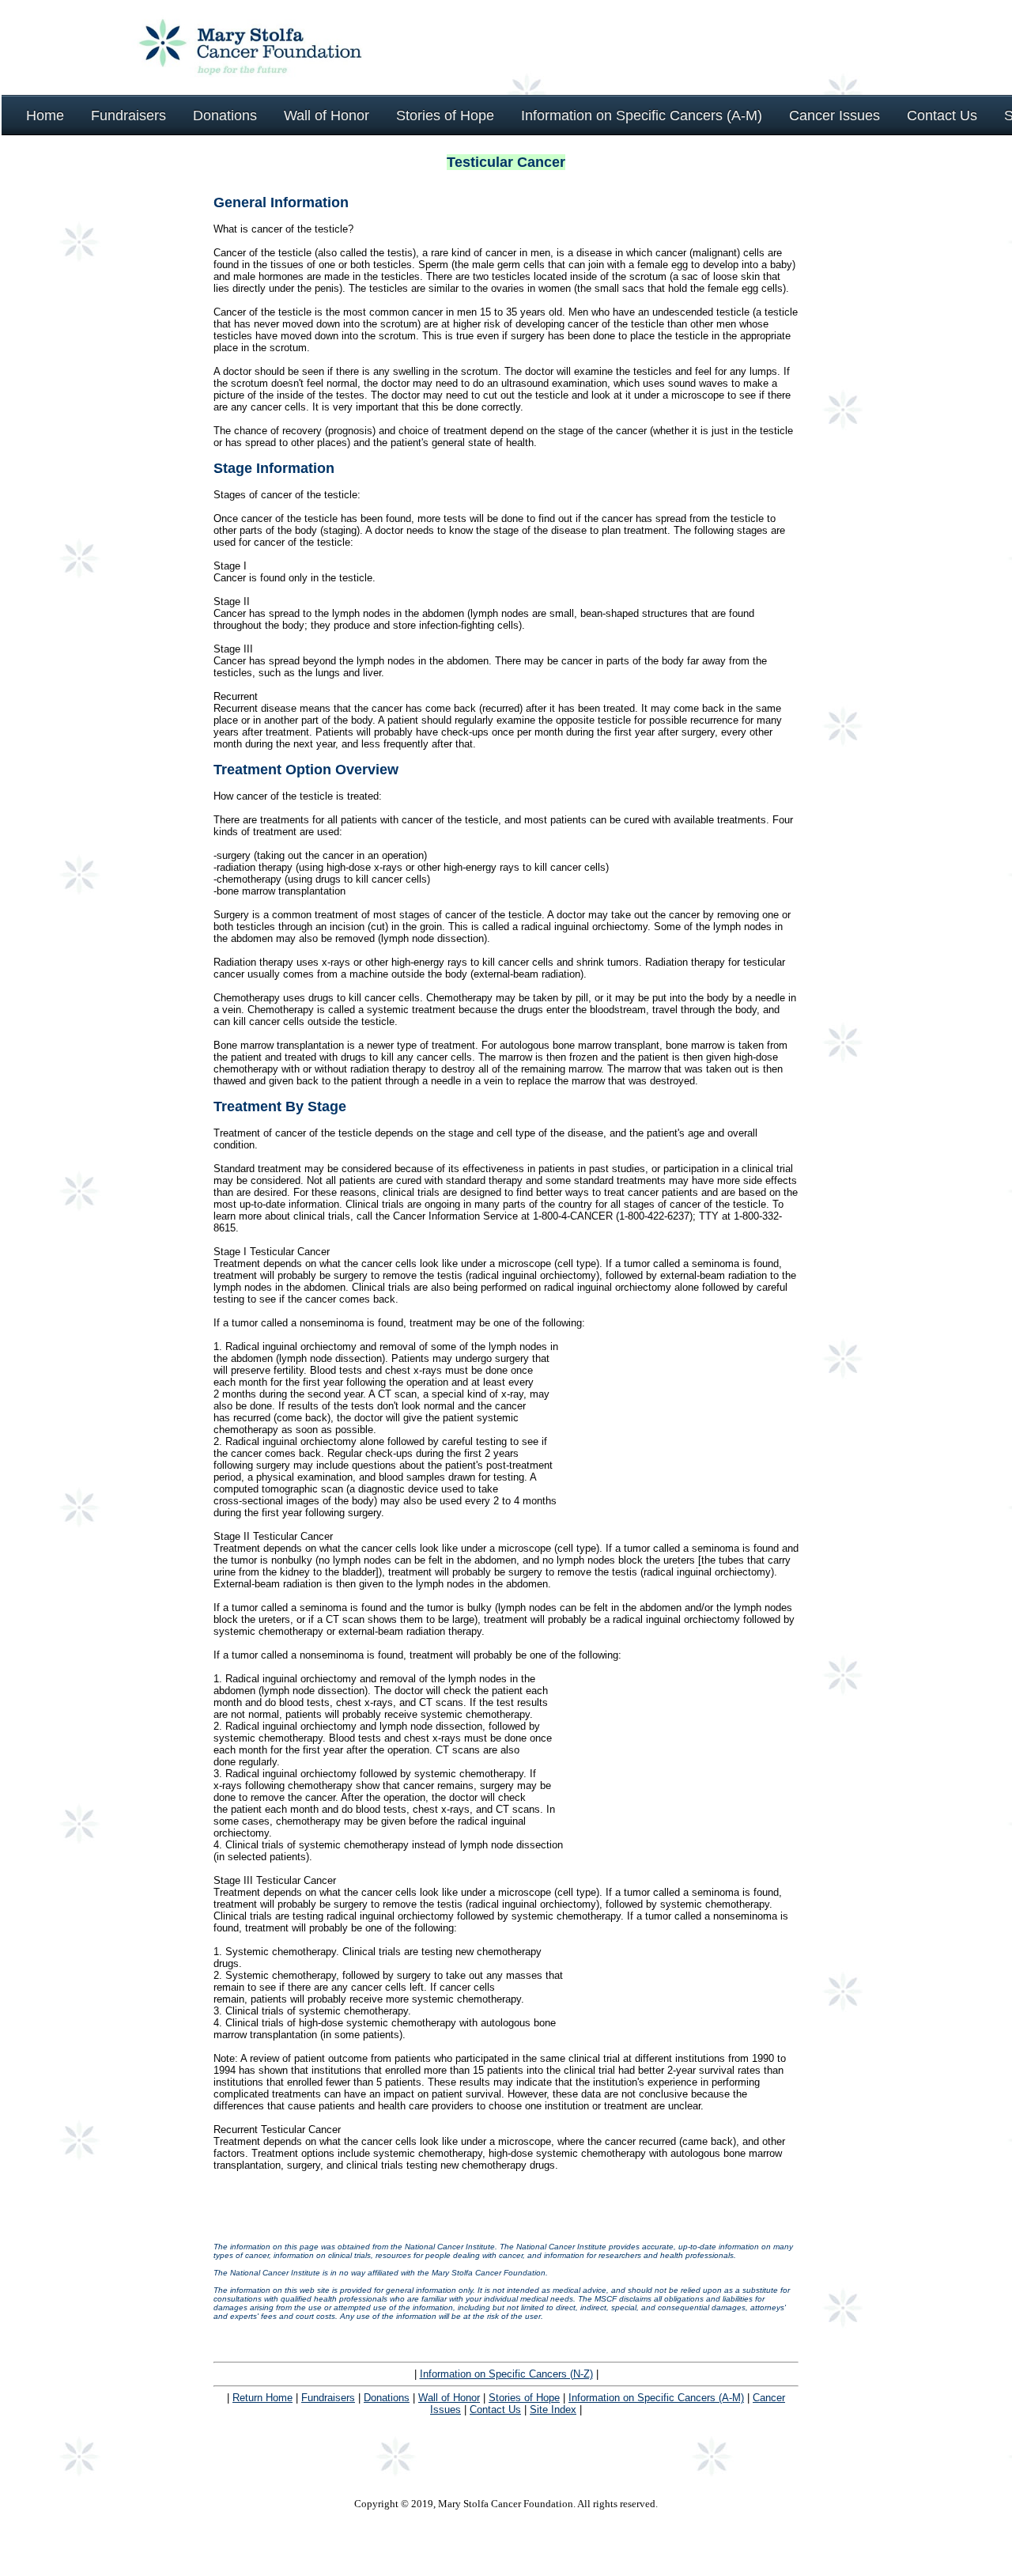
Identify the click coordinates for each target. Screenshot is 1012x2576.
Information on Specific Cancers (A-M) (656, 2398)
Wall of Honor (449, 2398)
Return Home (262, 2398)
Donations (387, 2398)
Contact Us (495, 2410)
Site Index (553, 2410)
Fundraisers (328, 2398)
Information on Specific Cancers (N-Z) (506, 2374)
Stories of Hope (524, 2398)
